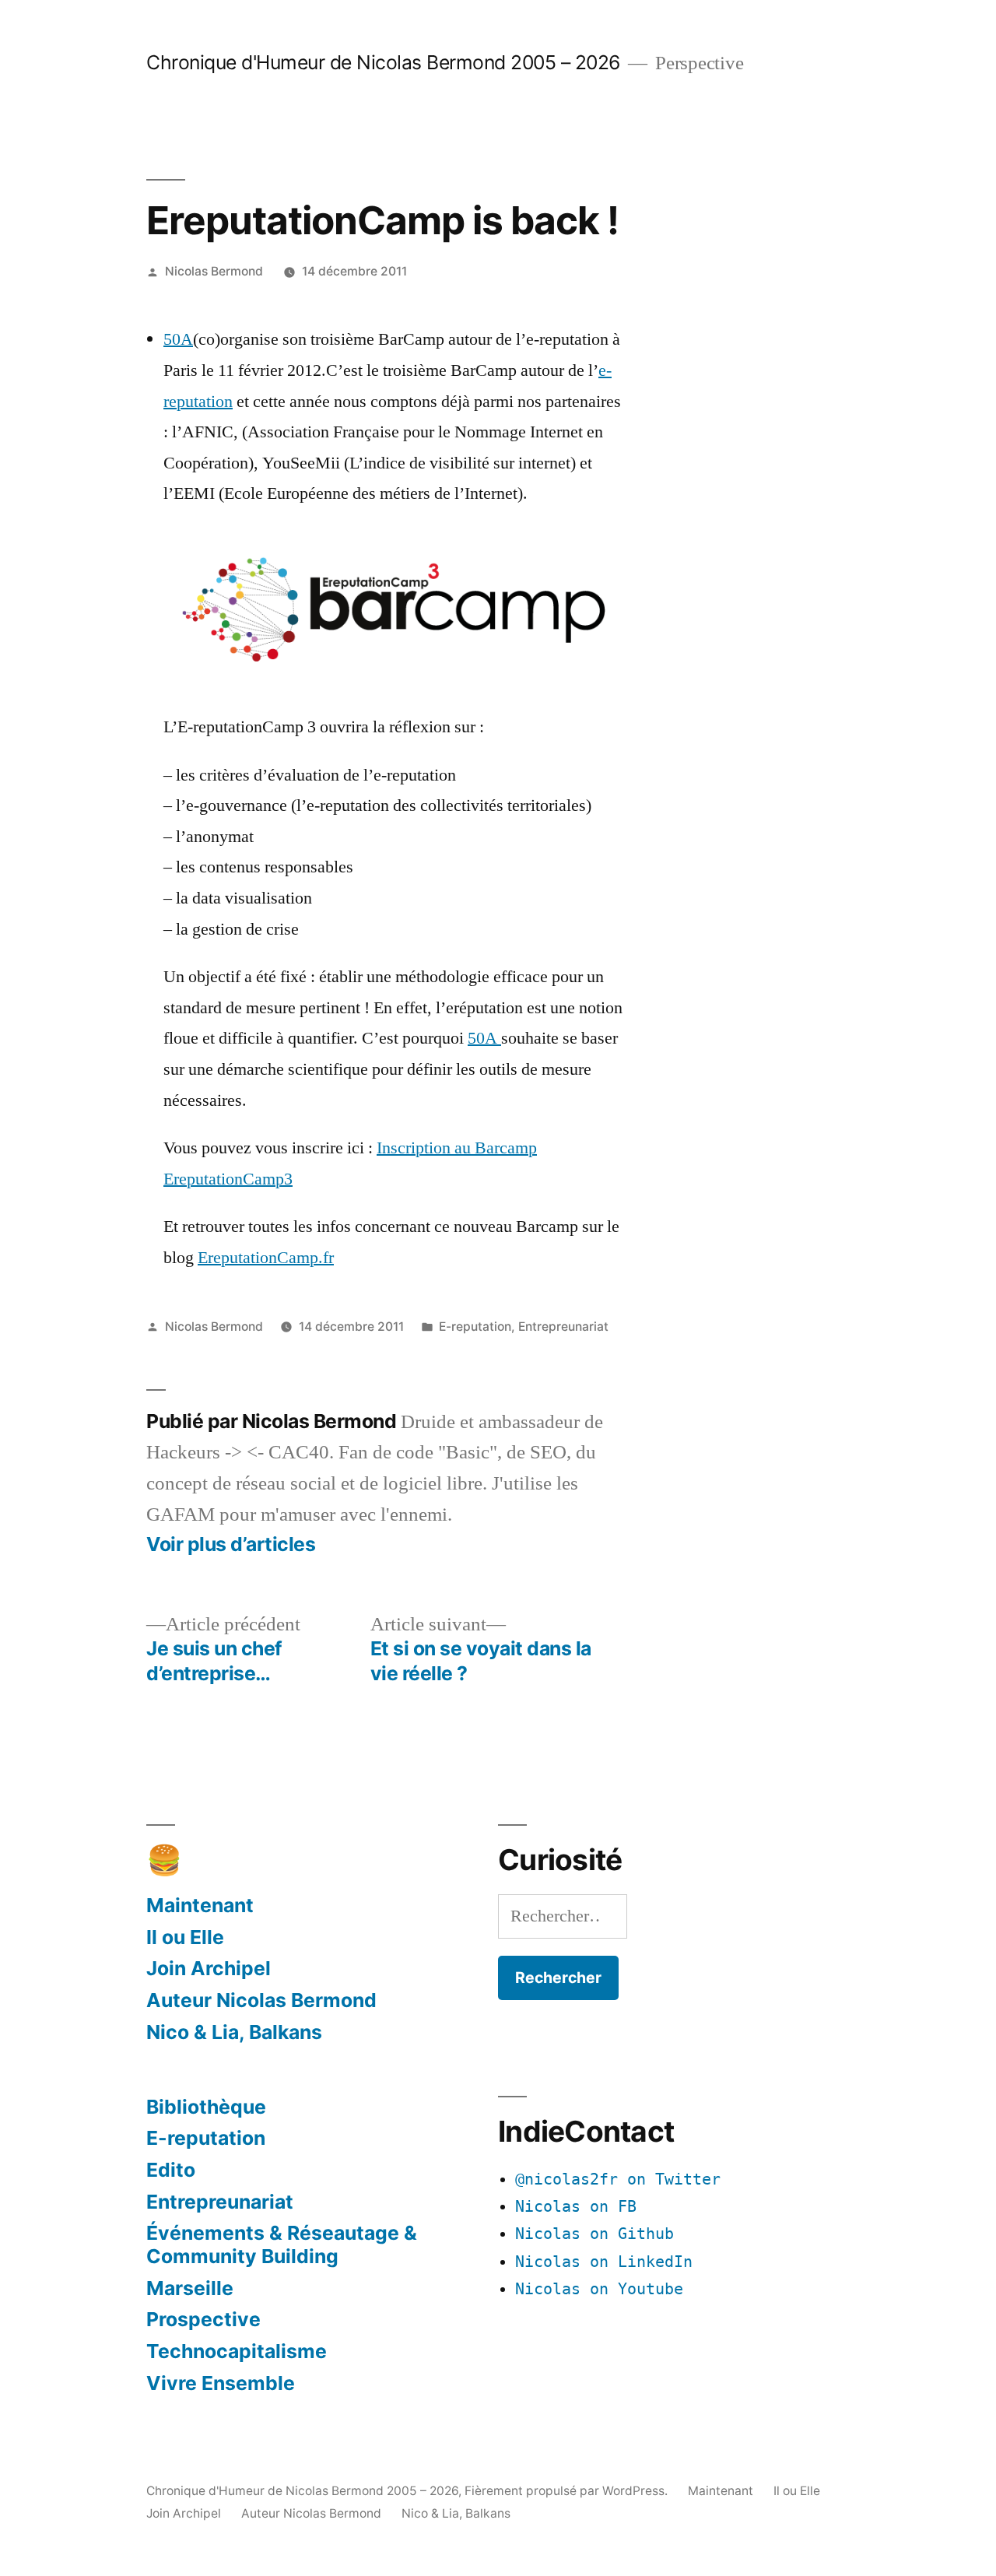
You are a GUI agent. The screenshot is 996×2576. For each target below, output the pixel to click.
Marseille (190, 2288)
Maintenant (200, 1905)
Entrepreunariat (563, 1327)
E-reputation (475, 1327)
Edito (171, 2170)
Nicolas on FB (576, 2207)
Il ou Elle (185, 1937)
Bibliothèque (206, 2107)
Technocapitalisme (237, 2351)
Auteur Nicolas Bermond (261, 2000)
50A (178, 339)
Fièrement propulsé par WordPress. (568, 2491)
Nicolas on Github (594, 2234)
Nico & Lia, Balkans (234, 2032)
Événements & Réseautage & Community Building (282, 2244)
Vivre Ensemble (221, 2383)
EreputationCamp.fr (266, 1258)
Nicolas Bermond (214, 271)
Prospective (203, 2319)
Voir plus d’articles (231, 1544)
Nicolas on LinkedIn (604, 2262)
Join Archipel (209, 1968)
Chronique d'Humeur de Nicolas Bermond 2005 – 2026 (383, 62)
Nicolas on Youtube (599, 2289)
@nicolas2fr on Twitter (618, 2179)
